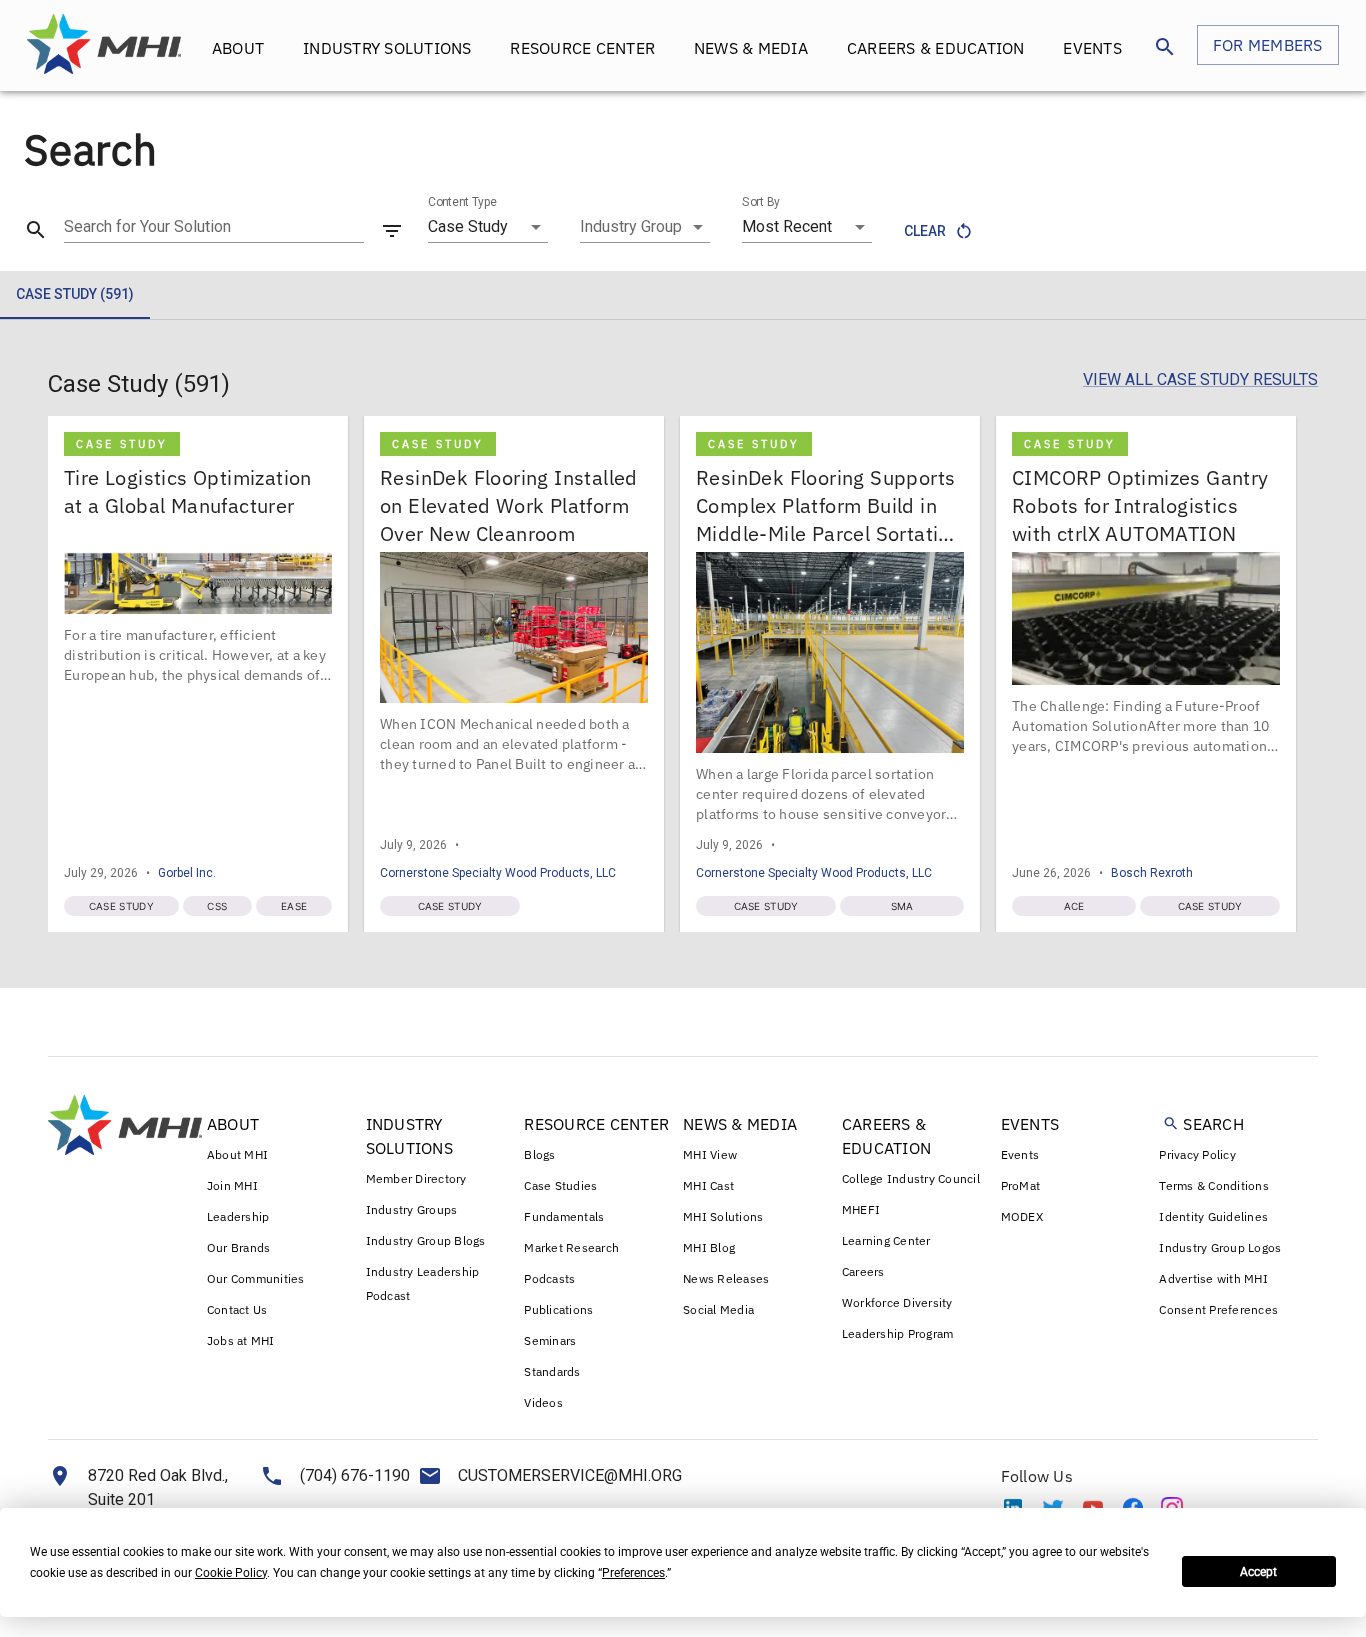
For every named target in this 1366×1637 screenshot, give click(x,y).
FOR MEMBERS (1268, 45)
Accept (1258, 1572)
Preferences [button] (633, 1573)
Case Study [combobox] (468, 226)
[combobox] (645, 227)
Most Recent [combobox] (787, 226)
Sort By (761, 202)
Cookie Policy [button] (231, 1573)
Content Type (462, 202)
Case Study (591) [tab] (75, 294)
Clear (925, 231)
